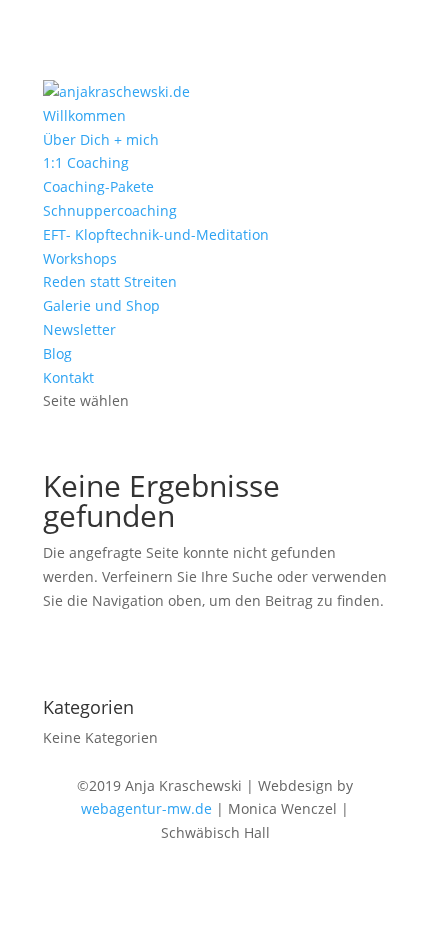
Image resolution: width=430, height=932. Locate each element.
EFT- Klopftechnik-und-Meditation (156, 234)
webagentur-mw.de (146, 808)
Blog (57, 353)
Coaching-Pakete (98, 186)
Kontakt (68, 377)
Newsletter (79, 329)
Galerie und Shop (101, 305)
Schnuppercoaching (110, 210)
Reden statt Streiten (110, 281)
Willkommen (84, 115)
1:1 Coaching (86, 162)
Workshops (80, 258)
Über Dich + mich (101, 139)
